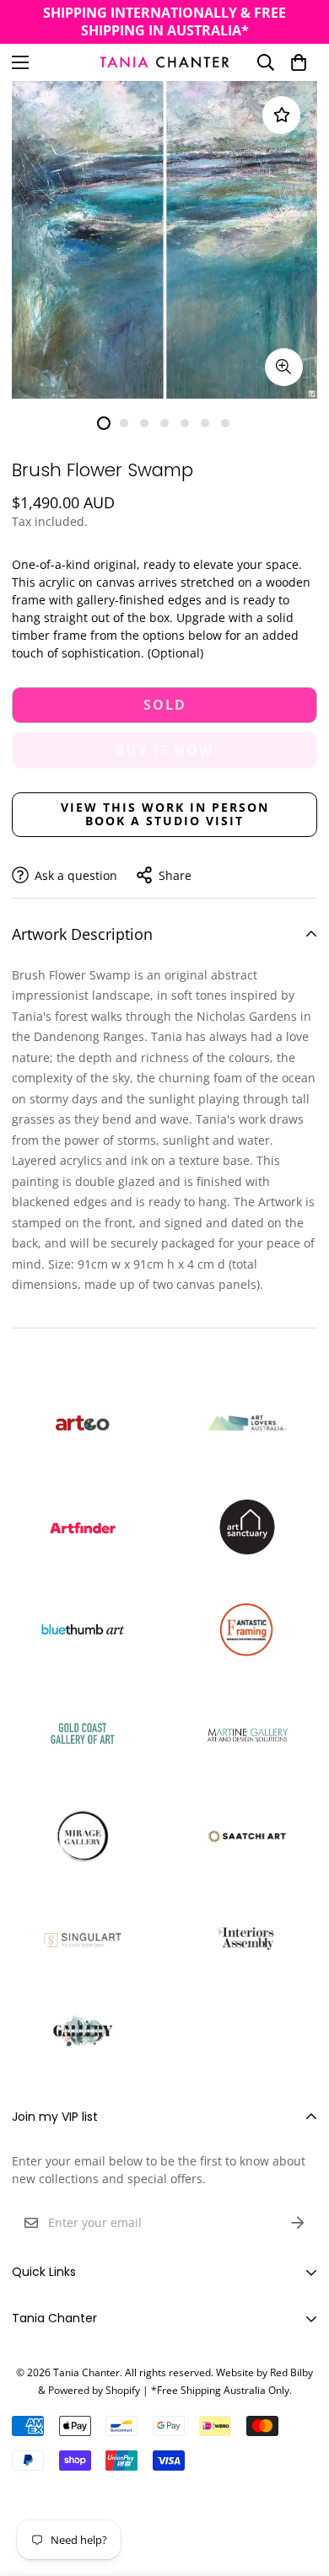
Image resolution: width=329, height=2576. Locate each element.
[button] (299, 62)
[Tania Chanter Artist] (165, 62)
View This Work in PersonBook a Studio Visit (165, 814)
